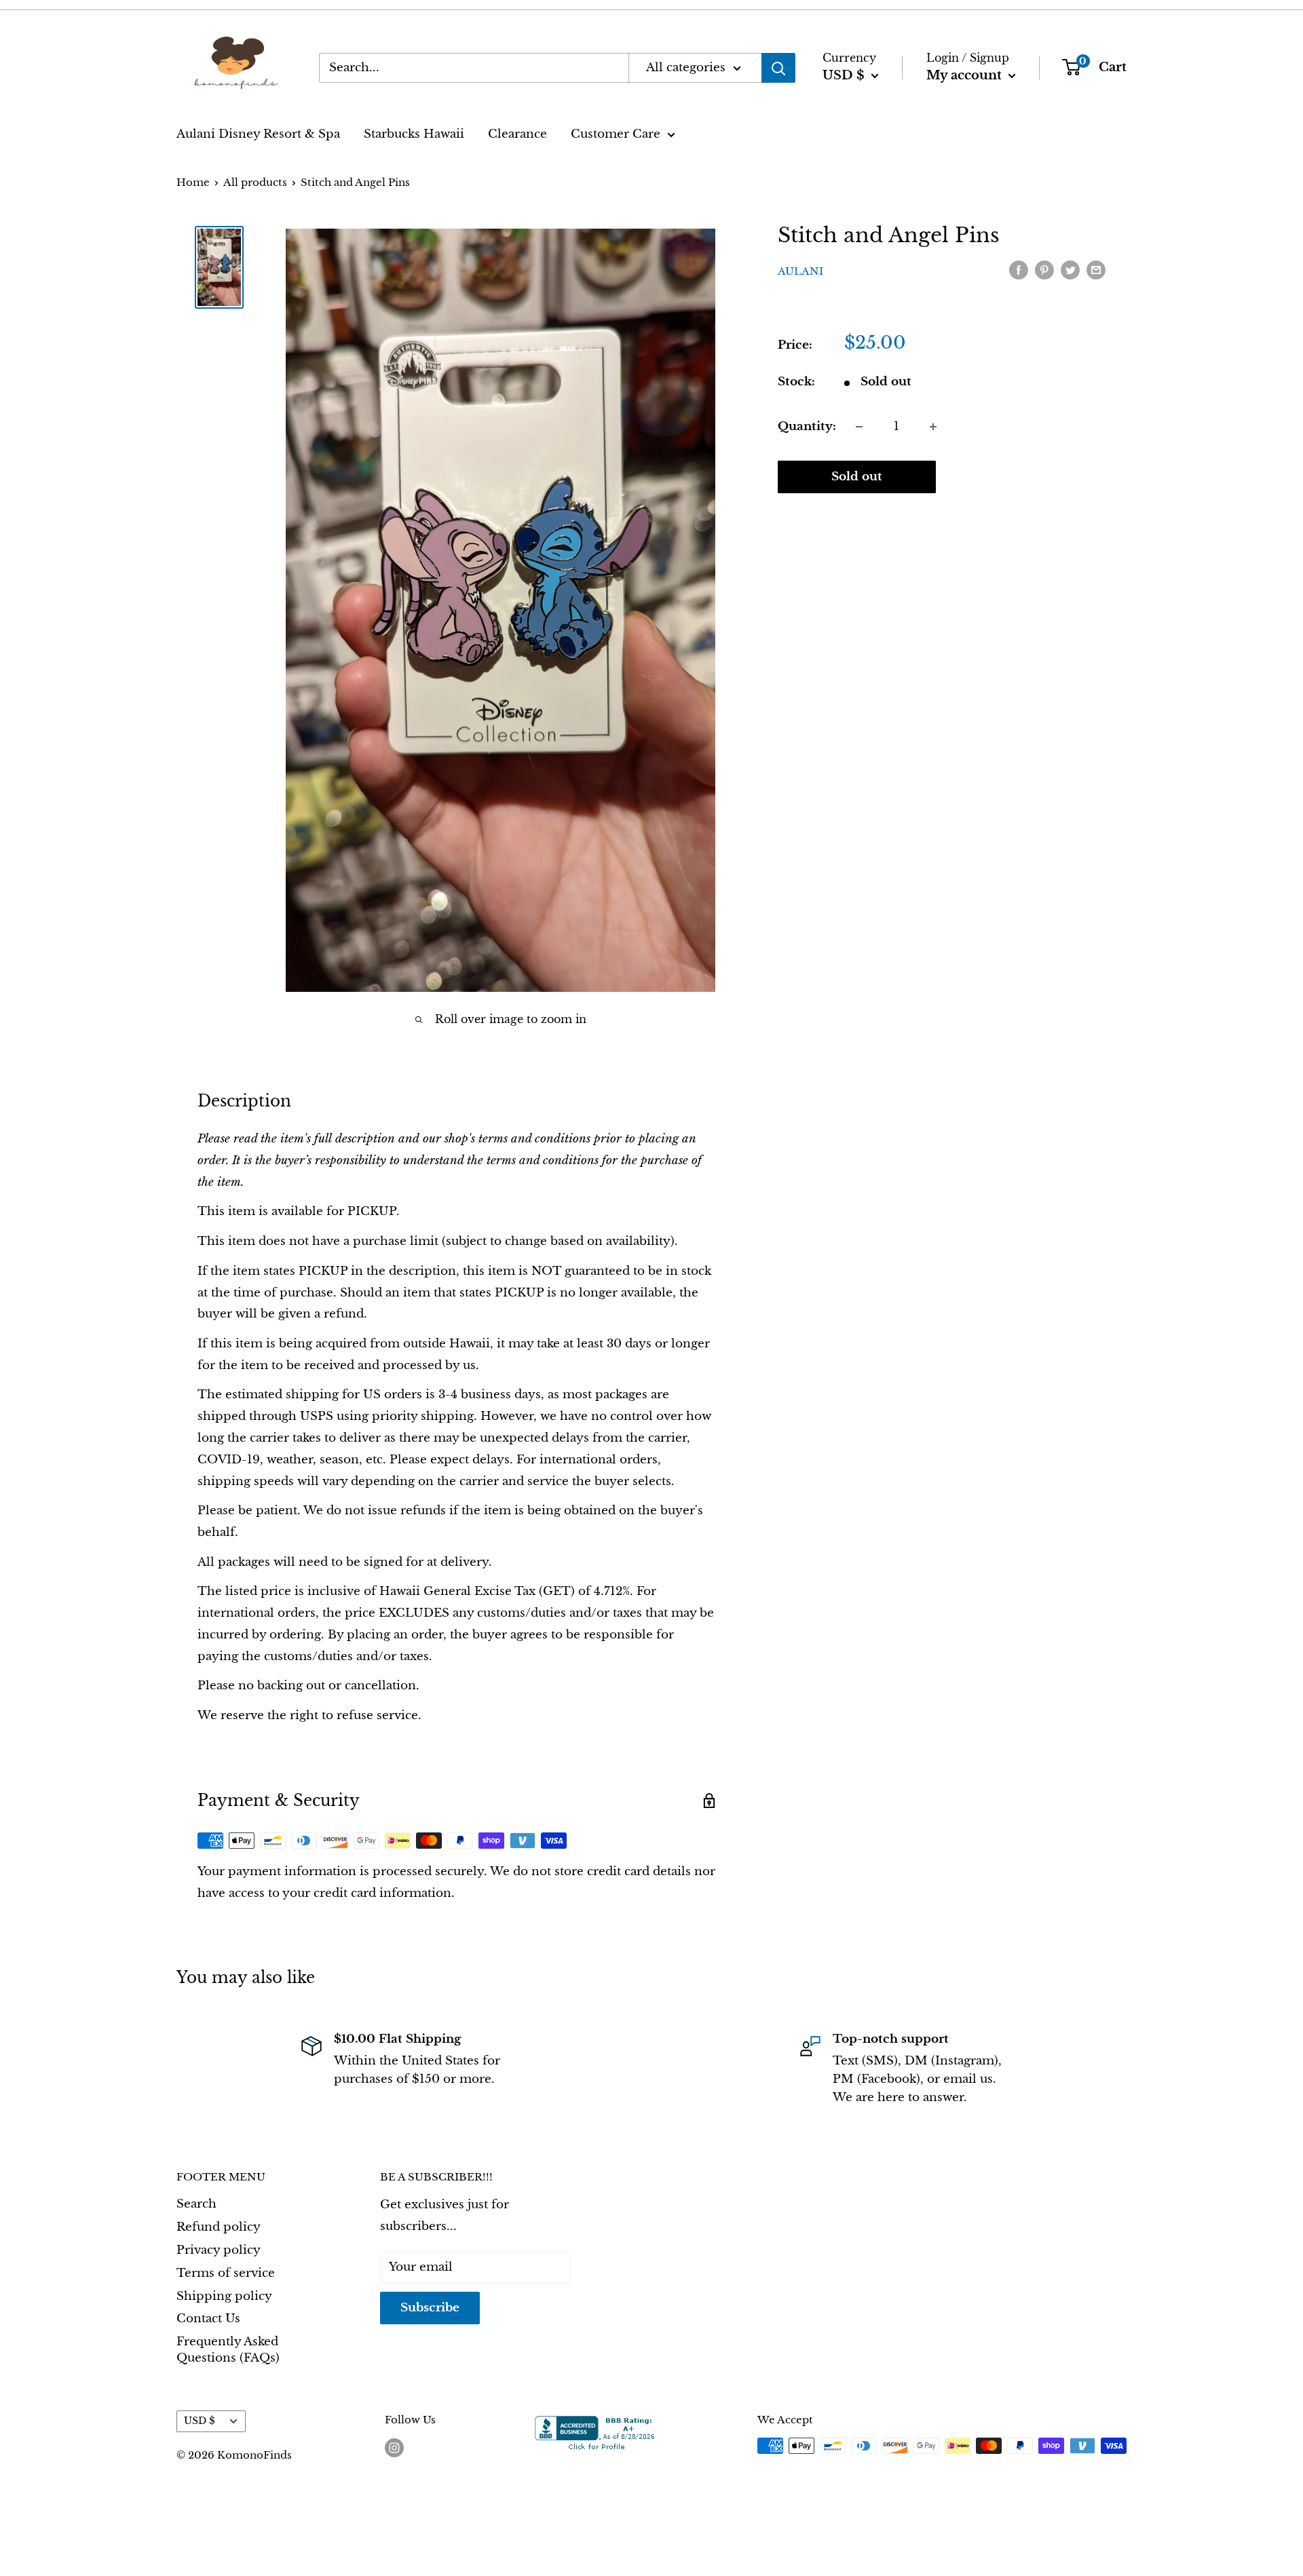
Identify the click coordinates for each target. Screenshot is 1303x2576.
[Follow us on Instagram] (394, 2447)
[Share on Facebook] (1019, 270)
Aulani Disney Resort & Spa (258, 134)
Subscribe (430, 2308)
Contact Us (208, 2319)
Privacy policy (219, 2250)
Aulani (800, 271)
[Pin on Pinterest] (1044, 270)
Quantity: (807, 426)
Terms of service (226, 2273)
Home (193, 182)
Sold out (857, 477)
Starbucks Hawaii (414, 134)
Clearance (517, 134)
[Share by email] (1096, 270)
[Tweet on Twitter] (1070, 270)
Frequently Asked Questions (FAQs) (228, 2350)
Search (196, 2204)
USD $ (200, 2421)
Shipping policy (224, 2296)
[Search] (778, 68)
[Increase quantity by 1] (933, 427)
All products (255, 182)
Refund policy (219, 2227)
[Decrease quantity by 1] (859, 427)
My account (966, 75)
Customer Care (616, 134)
